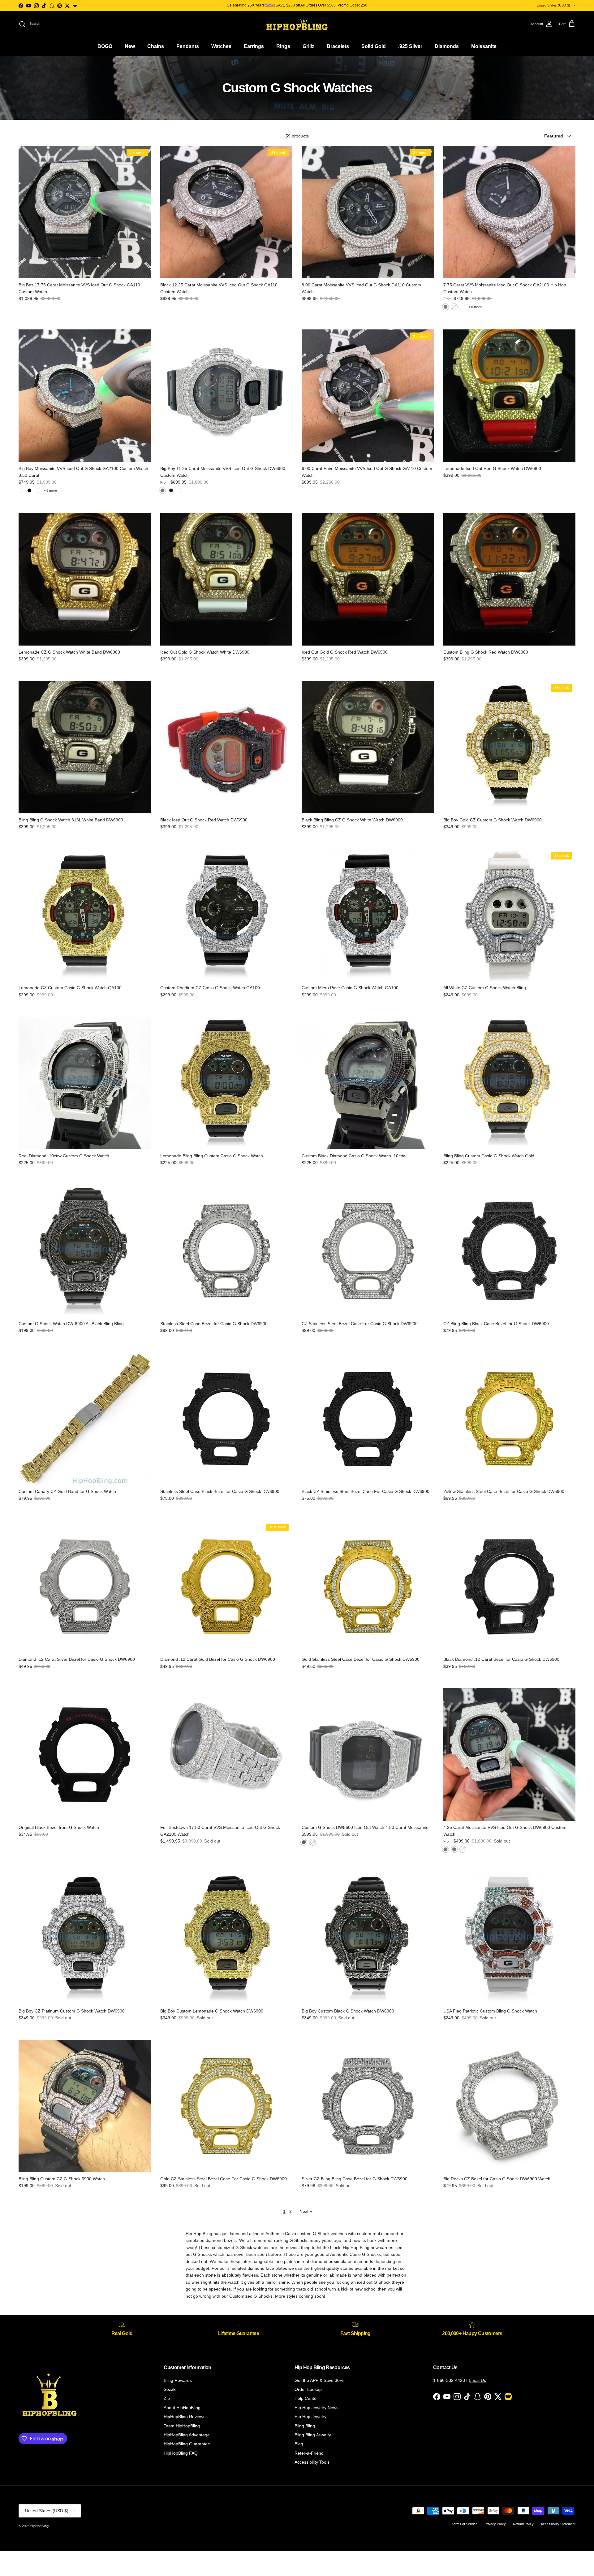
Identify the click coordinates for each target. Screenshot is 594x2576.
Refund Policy (523, 2524)
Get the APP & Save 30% (319, 2380)
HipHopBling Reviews (185, 2417)
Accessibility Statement (558, 2524)
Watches (221, 46)
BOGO (105, 46)
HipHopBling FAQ (181, 2453)
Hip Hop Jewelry (310, 2417)
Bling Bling (305, 2426)
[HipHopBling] (297, 24)
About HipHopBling (182, 2408)
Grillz (308, 46)
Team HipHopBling (182, 2426)
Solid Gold (374, 46)
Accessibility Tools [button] (312, 2462)
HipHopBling (39, 2526)
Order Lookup (308, 2389)
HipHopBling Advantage (187, 2435)
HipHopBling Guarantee (187, 2444)
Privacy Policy (495, 2524)
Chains (156, 46)
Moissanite (484, 46)
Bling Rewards (178, 2380)
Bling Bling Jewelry (313, 2435)
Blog (299, 2444)
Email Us (477, 2380)
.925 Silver (410, 46)
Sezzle (170, 2389)
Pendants (188, 46)
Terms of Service (465, 2524)
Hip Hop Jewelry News (316, 2408)
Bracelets (338, 46)
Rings (283, 46)
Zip (167, 2398)
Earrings (254, 46)
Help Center (306, 2398)
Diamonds (447, 46)
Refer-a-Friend (309, 2453)
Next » (306, 2211)
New (130, 46)
